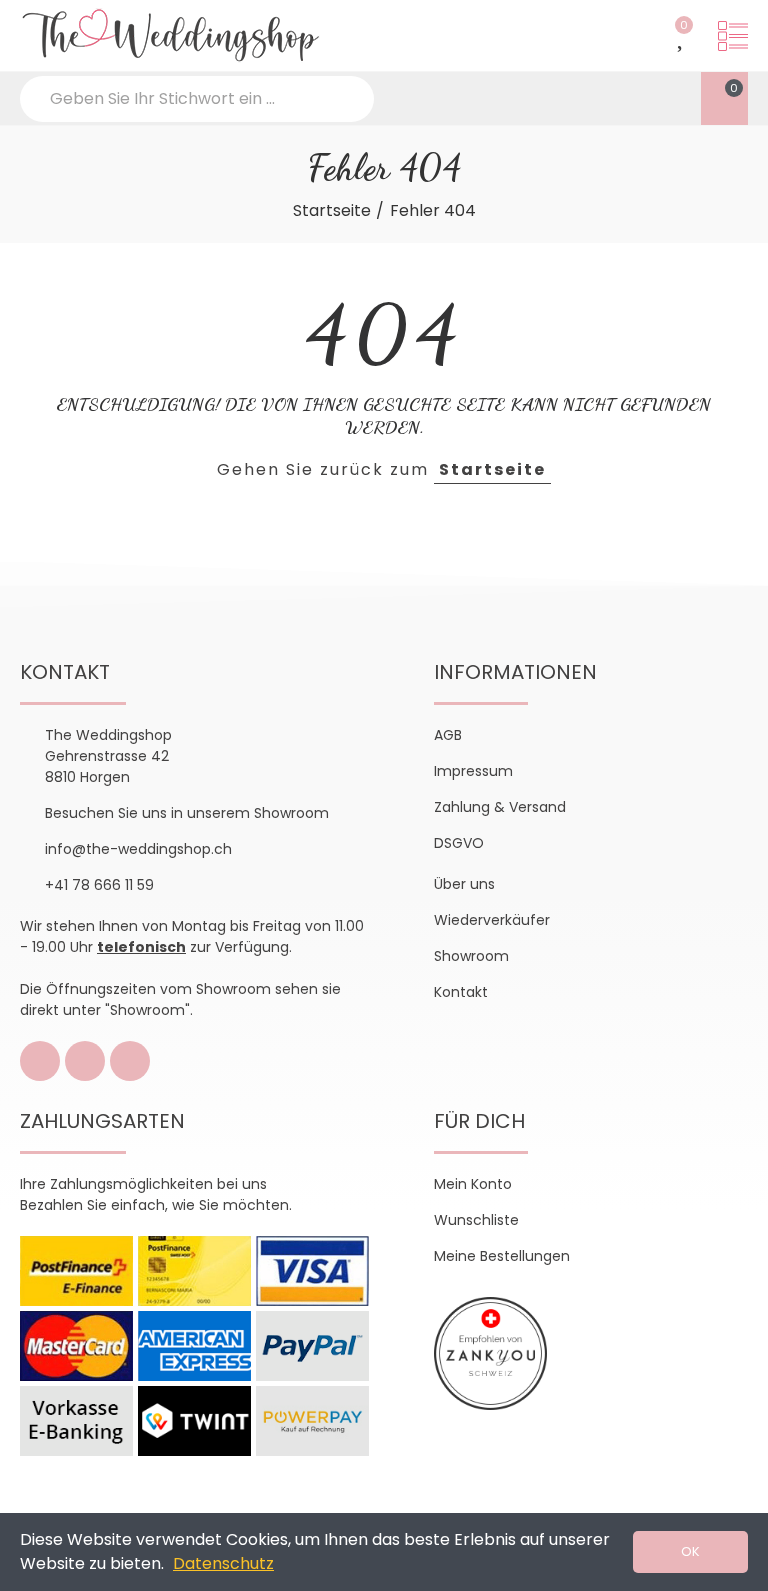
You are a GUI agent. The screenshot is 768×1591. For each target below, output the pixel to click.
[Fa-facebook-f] (40, 1061)
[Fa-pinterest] (130, 1061)
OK (690, 1551)
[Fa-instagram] (85, 1061)
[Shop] (733, 36)
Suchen (342, 99)
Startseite (492, 469)
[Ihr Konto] (481, 95)
